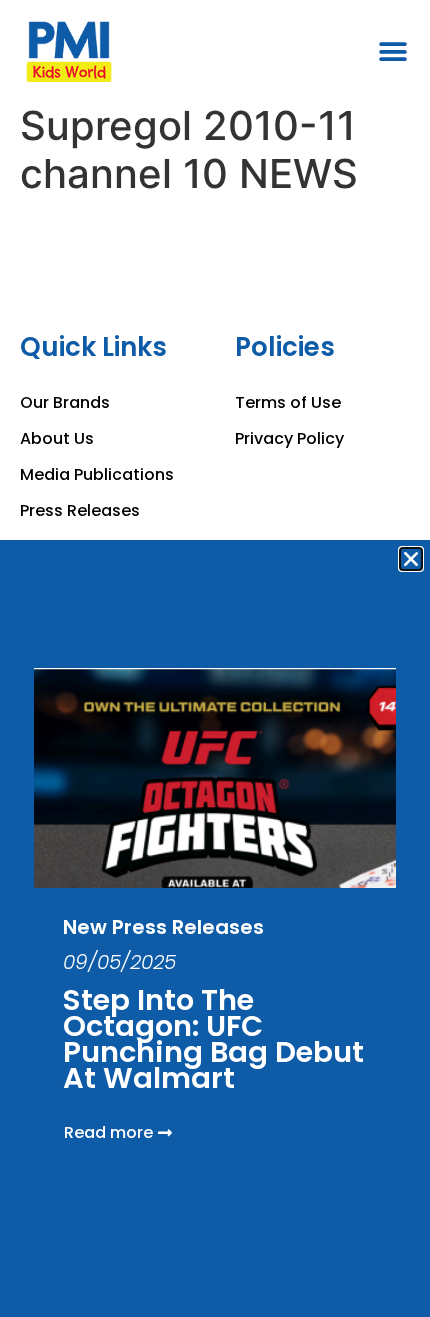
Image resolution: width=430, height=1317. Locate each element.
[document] (215, 658)
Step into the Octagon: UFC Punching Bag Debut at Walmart (213, 1039)
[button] (411, 559)
